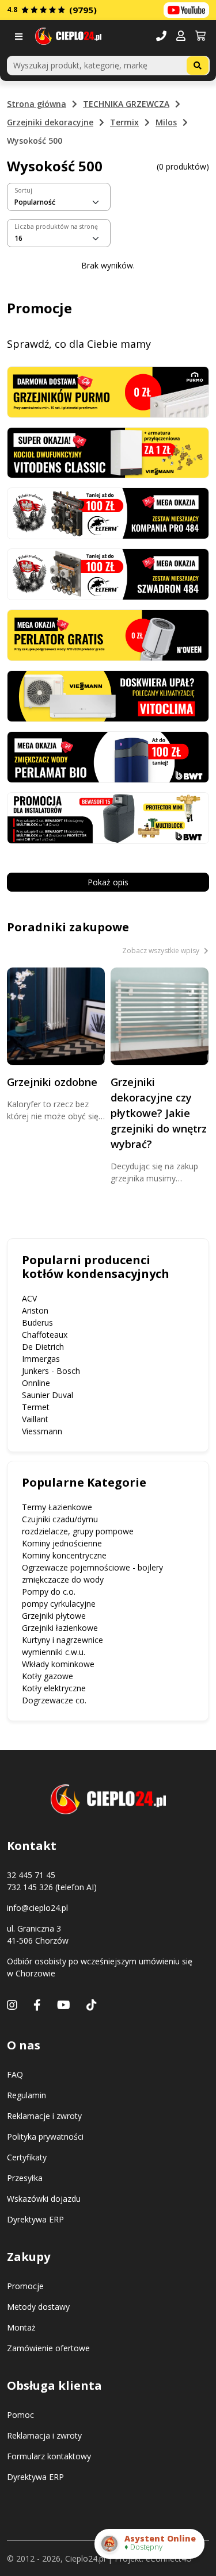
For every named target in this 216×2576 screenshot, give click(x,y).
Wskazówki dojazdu (44, 2199)
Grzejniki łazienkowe (60, 1628)
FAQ (15, 2074)
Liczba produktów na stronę (56, 226)
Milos (166, 122)
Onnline (36, 1383)
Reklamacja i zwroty (44, 2435)
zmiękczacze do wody (63, 1579)
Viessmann (42, 1431)
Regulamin (26, 2095)
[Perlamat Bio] (108, 756)
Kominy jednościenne (62, 1543)
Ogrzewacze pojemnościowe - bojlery (92, 1567)
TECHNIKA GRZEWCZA (126, 104)
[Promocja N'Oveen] (108, 634)
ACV (29, 1298)
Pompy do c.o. (49, 1592)
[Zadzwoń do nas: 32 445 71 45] (161, 37)
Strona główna (37, 104)
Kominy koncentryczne (64, 1555)
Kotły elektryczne (54, 1688)
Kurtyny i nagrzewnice (62, 1640)
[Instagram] (12, 2005)
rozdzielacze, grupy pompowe (78, 1531)
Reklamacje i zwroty (44, 2116)
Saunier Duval (48, 1395)
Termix (124, 122)
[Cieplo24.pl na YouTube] (186, 10)
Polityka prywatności (45, 2137)
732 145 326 (30, 1887)
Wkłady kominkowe (58, 1664)
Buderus (37, 1322)
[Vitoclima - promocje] (108, 695)
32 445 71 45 (31, 1875)
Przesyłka (25, 2178)
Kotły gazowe (48, 1676)
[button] (181, 37)
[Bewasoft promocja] (108, 817)
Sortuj (23, 190)
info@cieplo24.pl (37, 1908)
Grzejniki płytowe (54, 1616)
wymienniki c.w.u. (54, 1652)
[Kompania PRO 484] (108, 512)
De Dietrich (43, 1347)
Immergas (41, 1359)
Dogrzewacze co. (54, 1700)
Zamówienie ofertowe (48, 2348)
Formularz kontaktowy (49, 2456)
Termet (36, 1407)
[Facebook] (37, 2005)
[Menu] (21, 37)
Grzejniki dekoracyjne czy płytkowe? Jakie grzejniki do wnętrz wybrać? (159, 1113)
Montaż (21, 2327)
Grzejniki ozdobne (52, 1082)
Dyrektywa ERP (35, 2219)
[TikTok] (92, 2005)
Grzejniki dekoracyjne (50, 122)
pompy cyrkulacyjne (59, 1604)
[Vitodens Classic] (108, 452)
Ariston (35, 1310)
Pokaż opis (108, 882)
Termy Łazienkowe (57, 1507)
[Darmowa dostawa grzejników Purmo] (108, 391)
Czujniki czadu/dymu (60, 1519)
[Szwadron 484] (108, 573)
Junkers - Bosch (51, 1371)
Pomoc (20, 2415)
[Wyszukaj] (198, 66)
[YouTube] (64, 2005)
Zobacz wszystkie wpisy (162, 951)
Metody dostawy (38, 2307)
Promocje (25, 2286)
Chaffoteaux (45, 1335)
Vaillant (35, 1419)
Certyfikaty (27, 2157)
